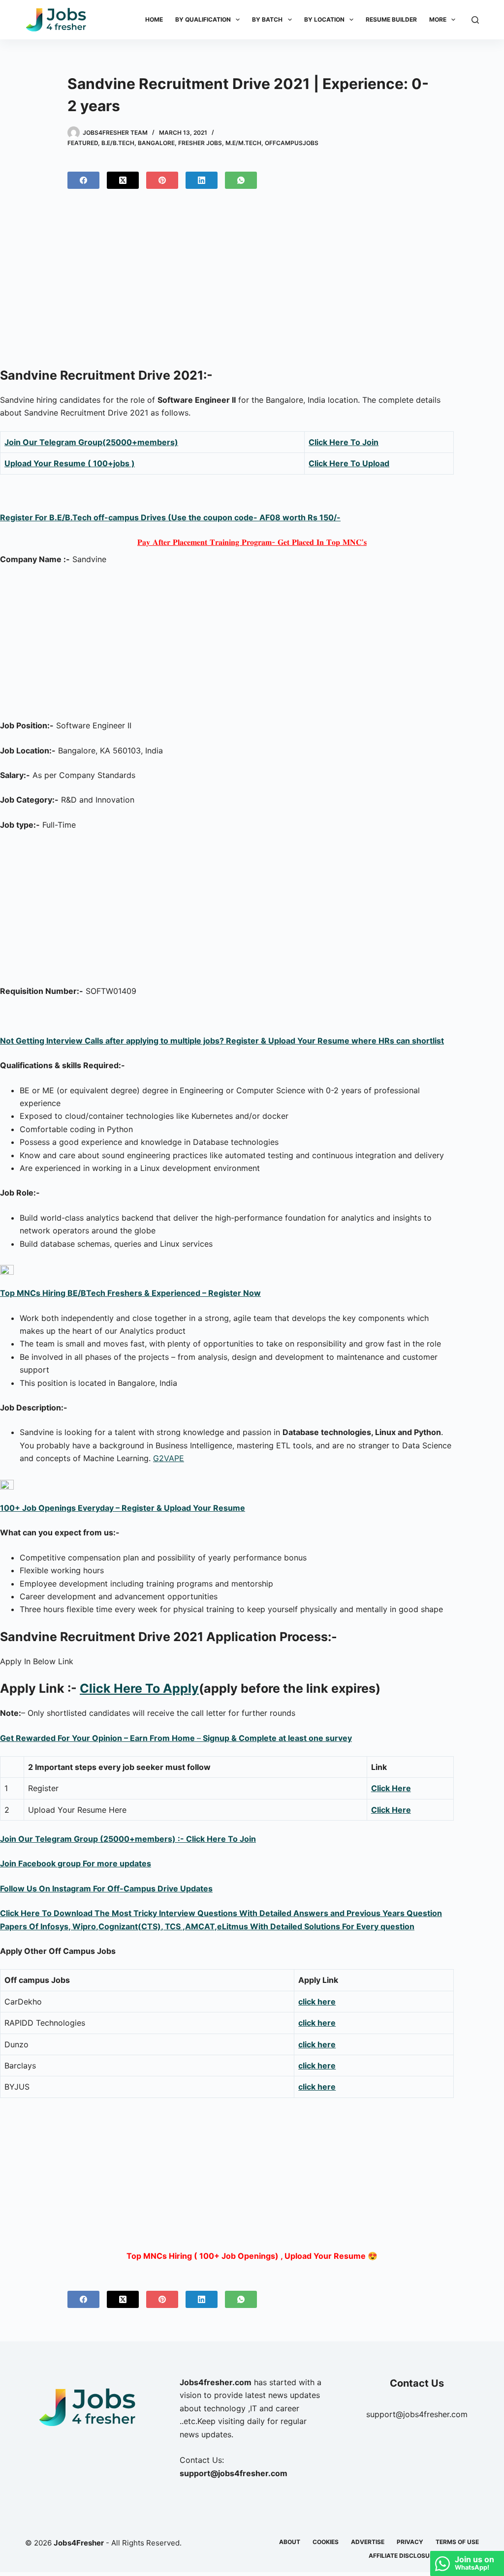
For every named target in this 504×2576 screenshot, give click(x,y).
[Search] (475, 20)
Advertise (368, 2542)
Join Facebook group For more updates (76, 1863)
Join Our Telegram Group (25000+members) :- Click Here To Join (128, 1839)
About (290, 2542)
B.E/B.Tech (118, 143)
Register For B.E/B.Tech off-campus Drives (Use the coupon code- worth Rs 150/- (170, 517)
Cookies (326, 2542)
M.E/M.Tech (243, 143)
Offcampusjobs (292, 143)
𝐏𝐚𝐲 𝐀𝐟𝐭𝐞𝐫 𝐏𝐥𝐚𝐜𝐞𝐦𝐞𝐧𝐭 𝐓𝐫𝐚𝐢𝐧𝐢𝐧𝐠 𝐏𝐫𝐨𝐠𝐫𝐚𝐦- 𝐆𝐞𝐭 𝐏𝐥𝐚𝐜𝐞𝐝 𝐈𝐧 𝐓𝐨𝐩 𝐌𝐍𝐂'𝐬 (252, 542)
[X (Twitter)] (123, 180)
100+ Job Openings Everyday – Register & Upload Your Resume (123, 1508)
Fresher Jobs (200, 143)
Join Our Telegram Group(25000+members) (91, 442)
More (438, 19)
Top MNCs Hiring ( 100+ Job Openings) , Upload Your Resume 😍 (252, 2256)
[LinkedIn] (202, 180)
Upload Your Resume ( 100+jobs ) (70, 463)
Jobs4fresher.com (216, 2382)
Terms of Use (457, 2542)
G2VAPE (169, 1458)
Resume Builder (391, 19)
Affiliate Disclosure (403, 2556)
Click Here (391, 1788)
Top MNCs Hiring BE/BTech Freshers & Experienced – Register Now (130, 1293)
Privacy (410, 2542)
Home (154, 19)
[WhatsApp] (241, 180)
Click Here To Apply (139, 1688)
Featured (83, 143)
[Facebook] (83, 180)
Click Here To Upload (349, 463)
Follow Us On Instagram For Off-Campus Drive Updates (106, 1888)
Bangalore (156, 143)
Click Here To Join (344, 442)
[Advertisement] (252, 282)
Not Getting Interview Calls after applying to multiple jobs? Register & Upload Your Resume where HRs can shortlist (222, 1041)
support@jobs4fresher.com (417, 2414)
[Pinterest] (162, 180)
